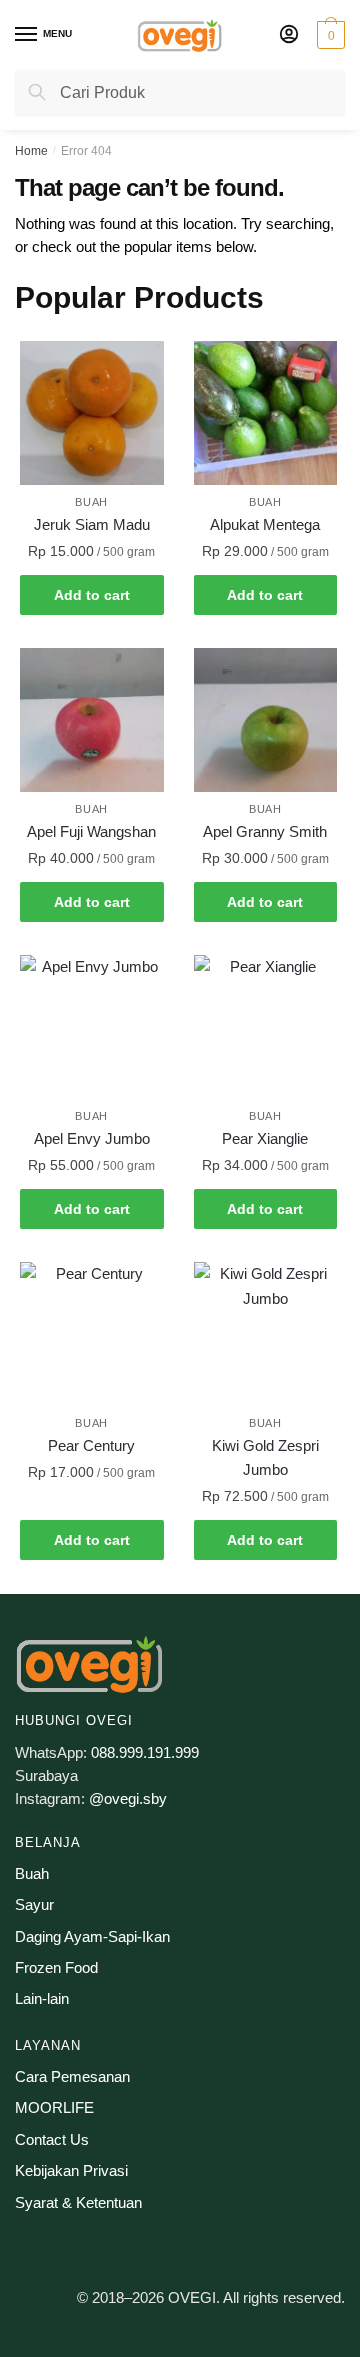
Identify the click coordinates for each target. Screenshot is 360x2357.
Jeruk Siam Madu (92, 524)
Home (31, 151)
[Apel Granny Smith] (266, 720)
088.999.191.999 (145, 1752)
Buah (91, 502)
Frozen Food (56, 1967)
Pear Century (91, 1445)
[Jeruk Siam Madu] (92, 413)
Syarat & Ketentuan (78, 2202)
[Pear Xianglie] (266, 1027)
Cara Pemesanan (72, 2076)
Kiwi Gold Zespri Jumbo (265, 1457)
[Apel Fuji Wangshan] (92, 720)
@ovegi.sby (128, 1798)
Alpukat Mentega (265, 524)
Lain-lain (42, 1998)
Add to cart (92, 595)
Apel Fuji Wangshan (91, 831)
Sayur (34, 1904)
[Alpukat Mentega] (266, 413)
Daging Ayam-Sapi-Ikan (92, 1936)
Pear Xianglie (265, 1138)
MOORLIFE (54, 2107)
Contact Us (52, 2139)
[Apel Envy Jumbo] (92, 1027)
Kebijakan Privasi (71, 2170)
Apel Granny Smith (265, 831)
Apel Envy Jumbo (92, 1138)
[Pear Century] (92, 1334)
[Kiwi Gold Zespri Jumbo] (266, 1334)
